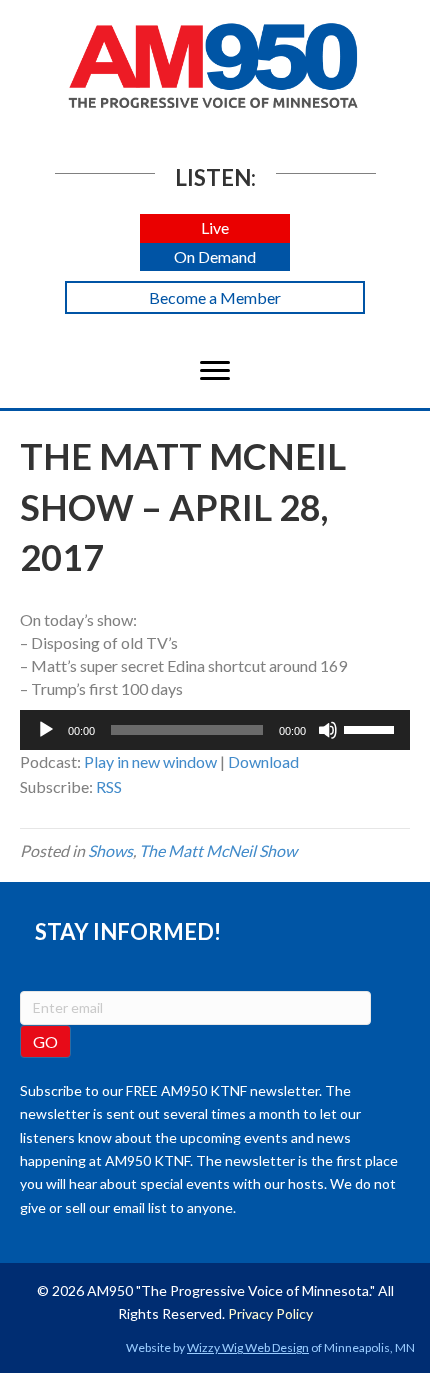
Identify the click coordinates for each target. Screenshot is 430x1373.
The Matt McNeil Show (218, 850)
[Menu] (215, 371)
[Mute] (328, 730)
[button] (215, 228)
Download (263, 761)
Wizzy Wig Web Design (248, 1347)
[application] (215, 730)
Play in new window (150, 761)
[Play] (46, 730)
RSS (109, 786)
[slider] (372, 728)
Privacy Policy (270, 1313)
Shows (110, 850)
